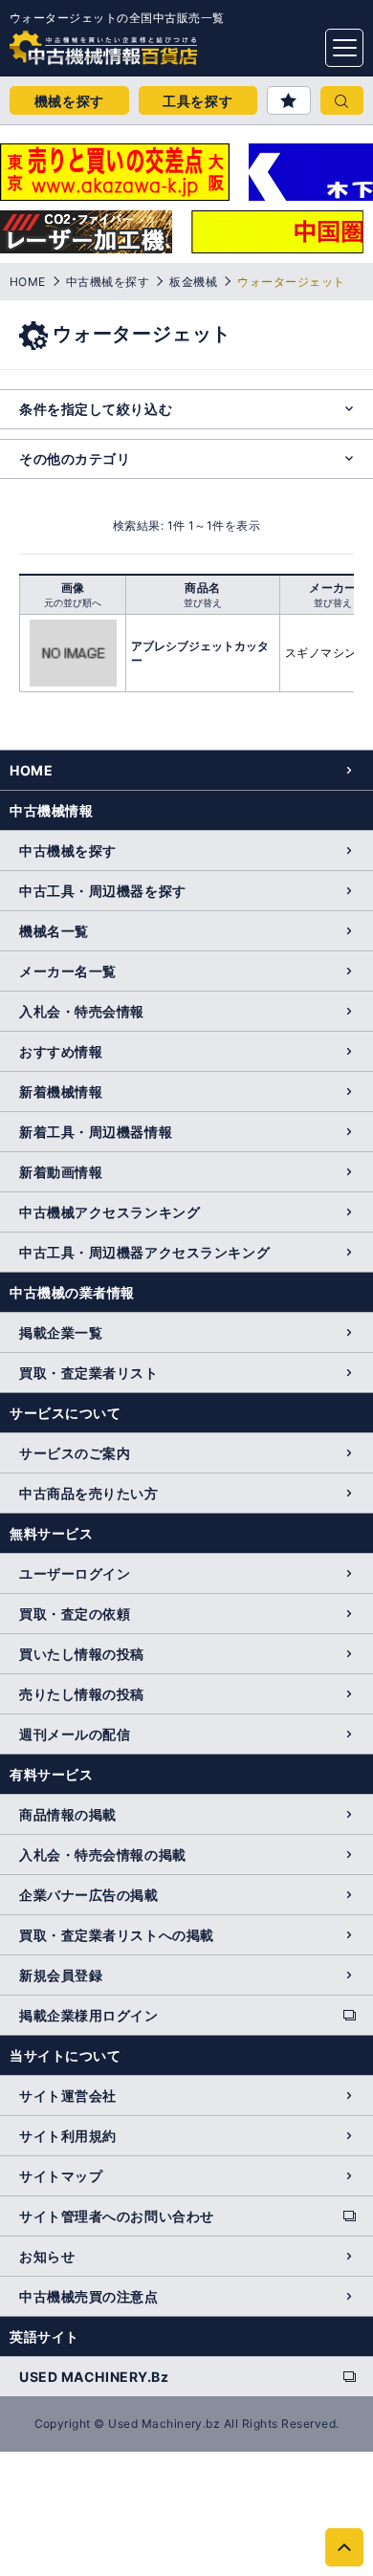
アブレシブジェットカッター (200, 653)
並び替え (203, 602)
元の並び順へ (73, 602)
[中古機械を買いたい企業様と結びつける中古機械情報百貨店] (67, 42)
